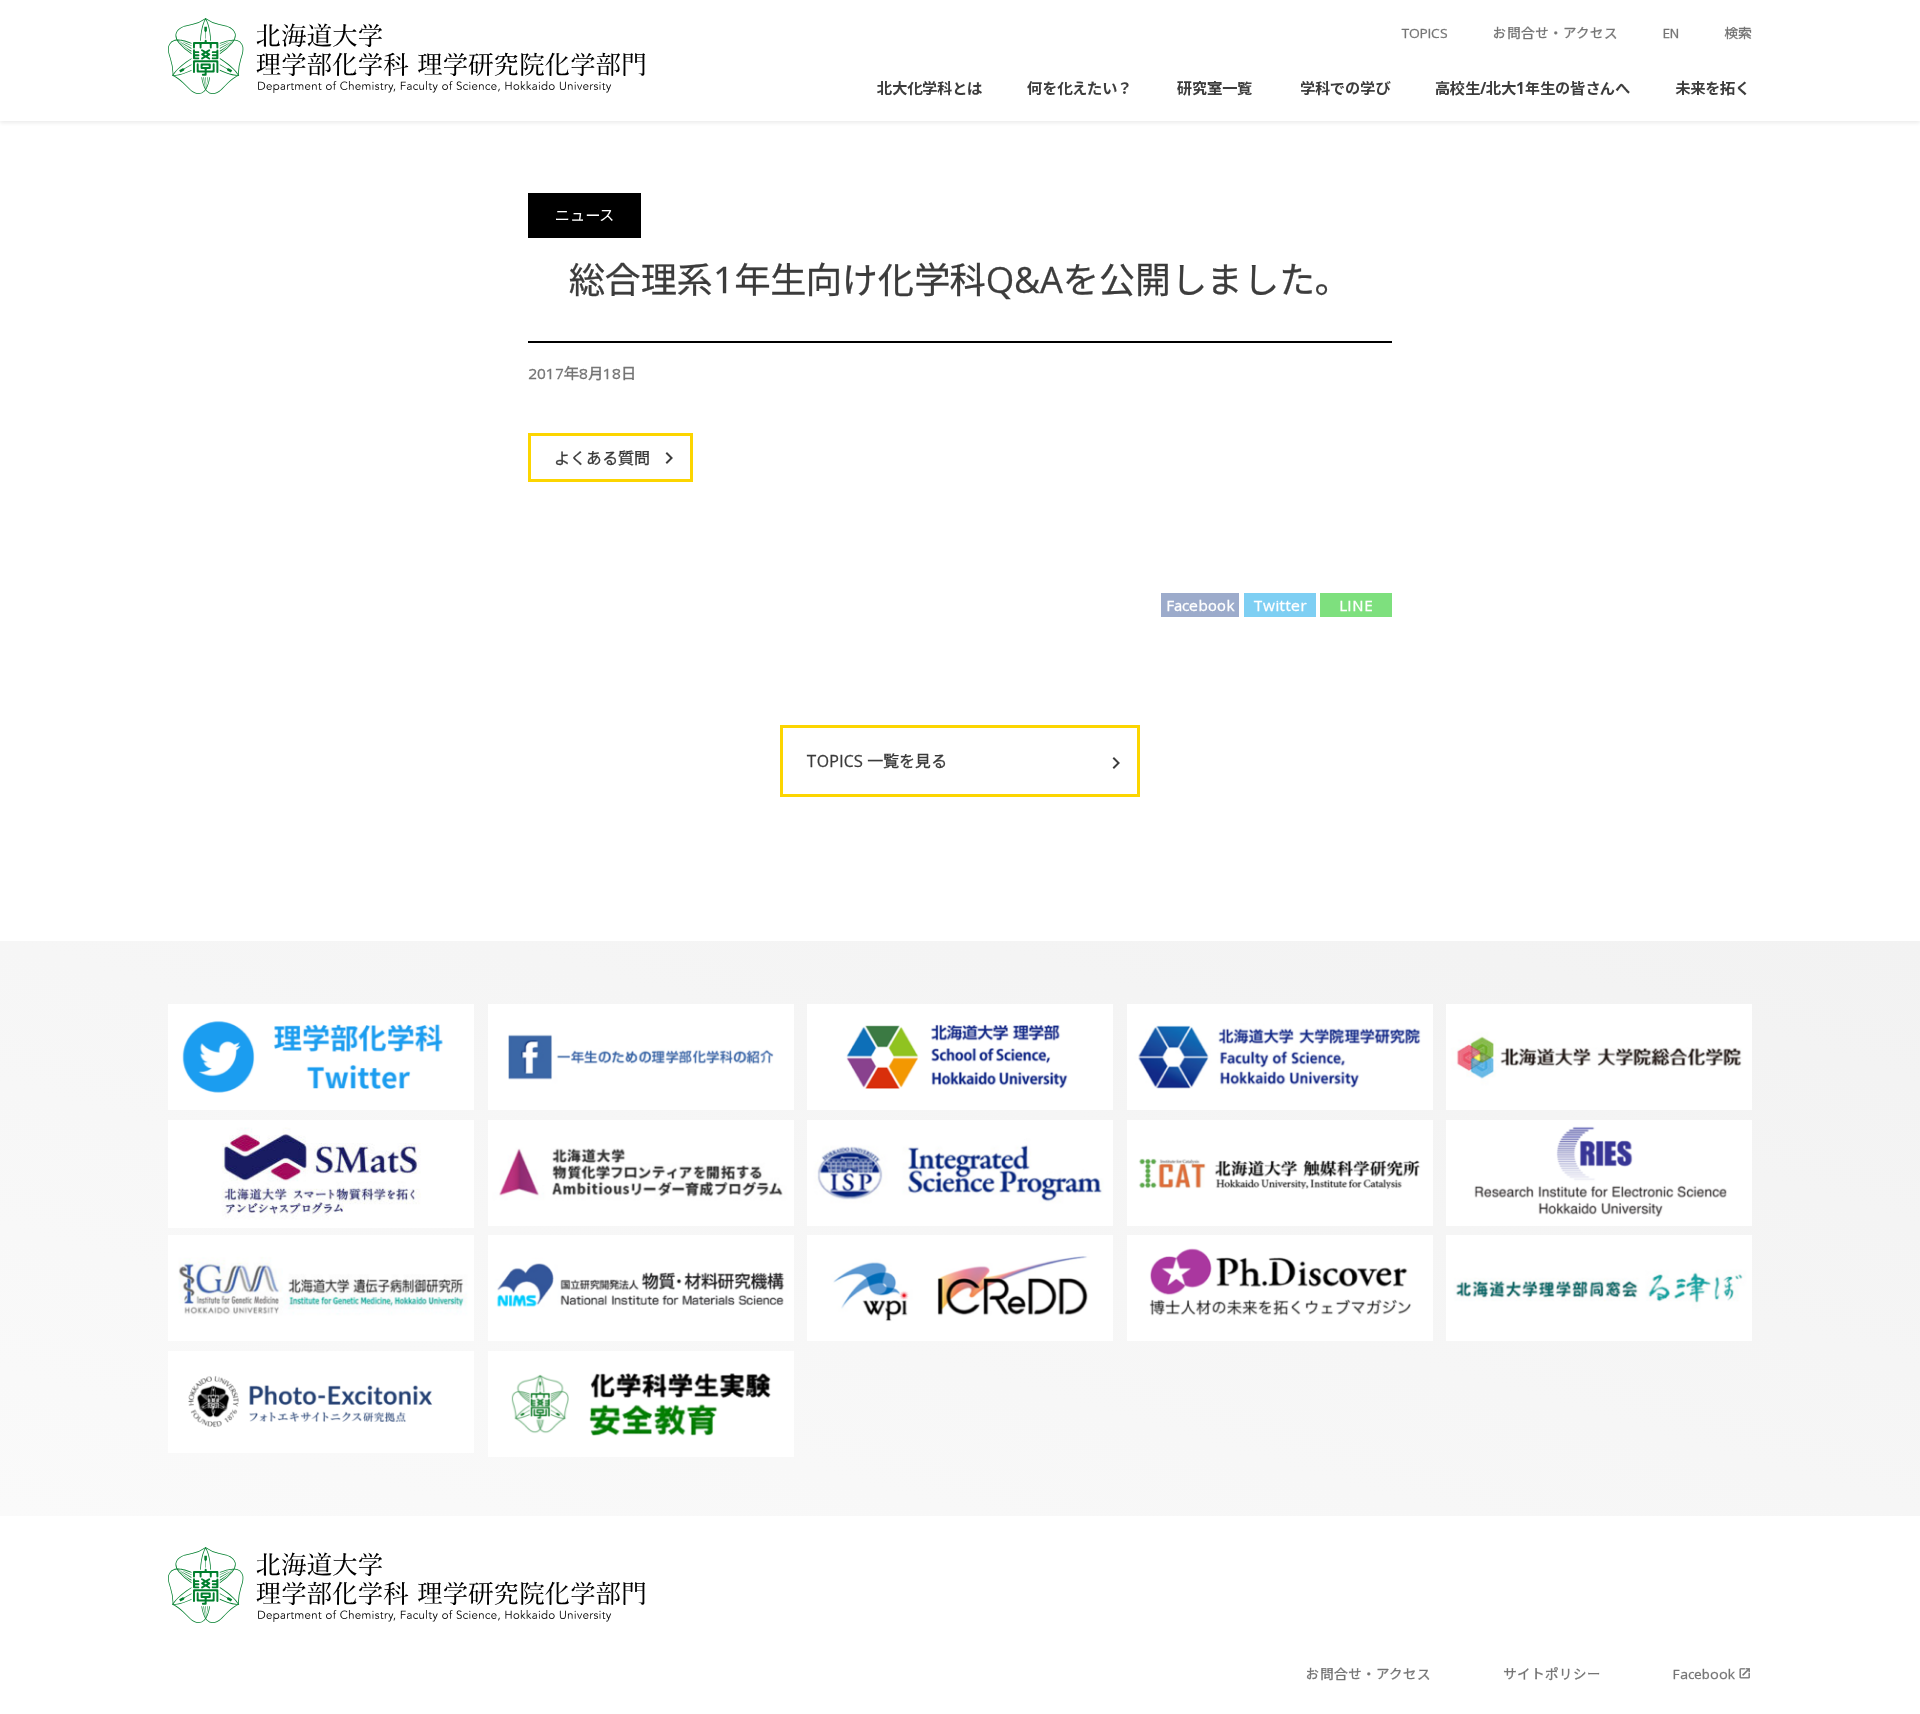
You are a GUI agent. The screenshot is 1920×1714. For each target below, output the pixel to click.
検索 (1738, 33)
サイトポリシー (1552, 1674)
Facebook (1200, 605)
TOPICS (1425, 33)
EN (1671, 33)
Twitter (1280, 605)
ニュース (584, 215)
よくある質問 (602, 458)
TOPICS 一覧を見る (876, 761)
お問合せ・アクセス (1555, 33)
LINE (1356, 605)
